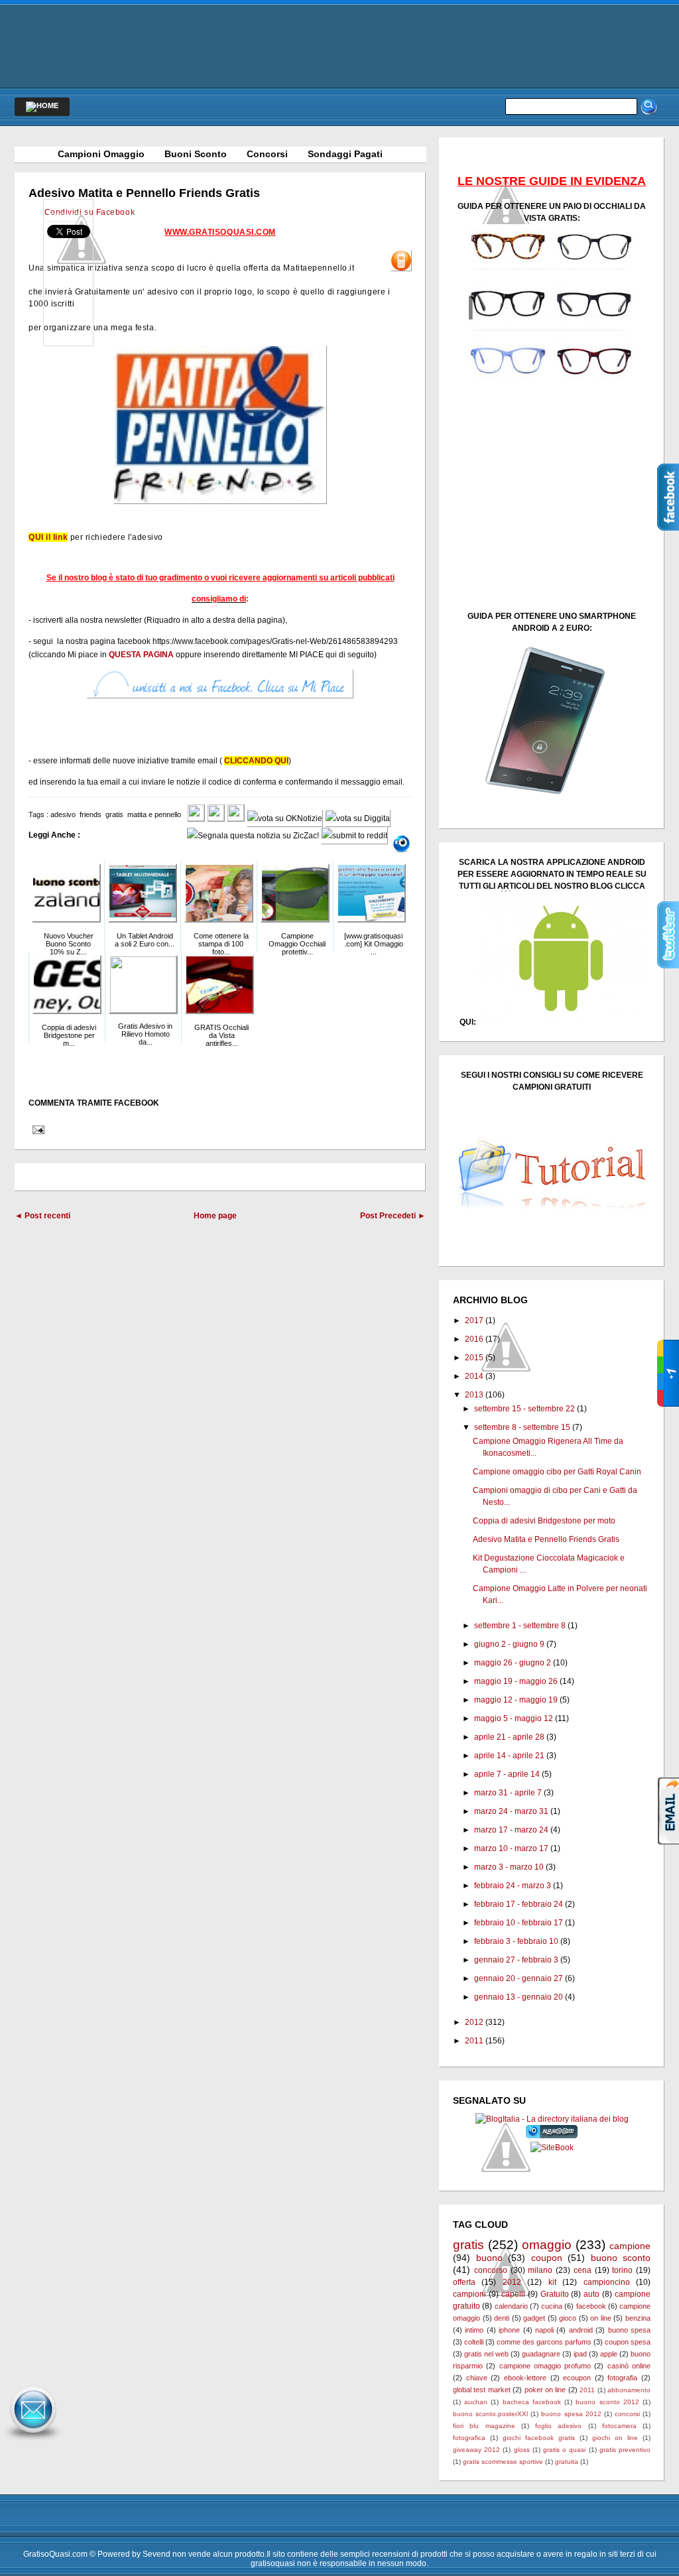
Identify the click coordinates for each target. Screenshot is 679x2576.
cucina (552, 2306)
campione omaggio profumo (545, 2366)
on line (601, 2318)
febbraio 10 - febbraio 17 (519, 1923)
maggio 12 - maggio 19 (516, 1700)
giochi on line (615, 2438)
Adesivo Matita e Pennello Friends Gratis (144, 193)
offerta (464, 2282)
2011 (474, 2041)
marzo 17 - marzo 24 (511, 1830)
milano (540, 2270)
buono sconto (621, 2258)
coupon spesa (628, 2342)
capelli (513, 2294)
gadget (534, 2318)
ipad (580, 2354)
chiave (477, 2378)
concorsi (627, 2414)
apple (609, 2354)
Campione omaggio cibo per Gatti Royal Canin (557, 1472)
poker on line (545, 2390)
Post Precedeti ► (393, 1216)
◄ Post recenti (42, 1216)
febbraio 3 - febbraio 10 (516, 1941)
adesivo (63, 814)
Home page (215, 1216)
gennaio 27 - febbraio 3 (516, 1960)
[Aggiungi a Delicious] (236, 818)
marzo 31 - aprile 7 (508, 1793)
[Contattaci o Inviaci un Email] (33, 2441)
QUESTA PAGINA (141, 655)
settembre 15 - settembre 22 (525, 1409)
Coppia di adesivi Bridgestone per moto (544, 1521)
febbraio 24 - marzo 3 (513, 1886)
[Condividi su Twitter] (216, 818)
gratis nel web (486, 2354)
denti (502, 2318)
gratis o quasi (564, 2450)
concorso (491, 2270)
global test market (482, 2390)
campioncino (607, 2282)
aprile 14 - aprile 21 (509, 1756)
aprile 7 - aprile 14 (507, 1774)
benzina (638, 2318)
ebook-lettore (525, 2378)
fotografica (469, 2438)
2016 (474, 1339)
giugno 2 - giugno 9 (509, 1644)
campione (630, 2246)
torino (622, 2270)
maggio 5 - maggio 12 (514, 1718)
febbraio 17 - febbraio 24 (519, 1904)
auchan (476, 2402)
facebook (591, 2306)
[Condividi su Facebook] (196, 818)
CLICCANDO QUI (256, 761)
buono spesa (629, 2330)
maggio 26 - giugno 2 (513, 1663)
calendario (511, 2306)
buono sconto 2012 (607, 2402)
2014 (474, 1376)
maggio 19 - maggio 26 (516, 1681)
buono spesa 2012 (571, 2414)
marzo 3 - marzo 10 (509, 1867)
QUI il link (48, 537)
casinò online (629, 2366)
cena (583, 2270)
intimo (474, 2330)
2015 (474, 1358)
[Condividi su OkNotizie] (285, 818)
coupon (547, 2258)
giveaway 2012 (476, 2450)
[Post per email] (36, 1129)
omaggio (547, 2245)
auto (591, 2294)
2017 (474, 1320)
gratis (114, 814)
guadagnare (541, 2354)
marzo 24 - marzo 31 (511, 1811)
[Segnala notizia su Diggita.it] (358, 818)
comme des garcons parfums (544, 2342)
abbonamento (629, 2390)
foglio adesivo (558, 2426)
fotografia (622, 2378)
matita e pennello (154, 814)
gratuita (567, 2462)
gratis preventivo (625, 2450)
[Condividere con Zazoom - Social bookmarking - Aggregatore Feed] (552, 2136)
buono (489, 2258)
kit (552, 2282)
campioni (469, 2294)
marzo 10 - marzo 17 (511, 1848)
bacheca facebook (532, 2402)
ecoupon (577, 2378)
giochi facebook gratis (539, 2438)
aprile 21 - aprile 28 (509, 1737)
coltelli (474, 2342)
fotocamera (619, 2426)
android (581, 2330)
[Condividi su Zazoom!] (401, 844)
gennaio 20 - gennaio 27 (519, 1978)
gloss (522, 2450)
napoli (544, 2330)
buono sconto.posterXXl (490, 2414)
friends (91, 814)
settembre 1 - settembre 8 (520, 1626)
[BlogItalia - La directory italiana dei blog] (552, 2119)
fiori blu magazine (484, 2426)
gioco (568, 2318)
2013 (474, 1395)
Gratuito (555, 2294)
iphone (509, 2330)
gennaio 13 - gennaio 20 (519, 1997)
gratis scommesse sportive (503, 2462)
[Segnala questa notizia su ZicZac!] (253, 836)
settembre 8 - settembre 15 (522, 1427)
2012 (474, 2022)
